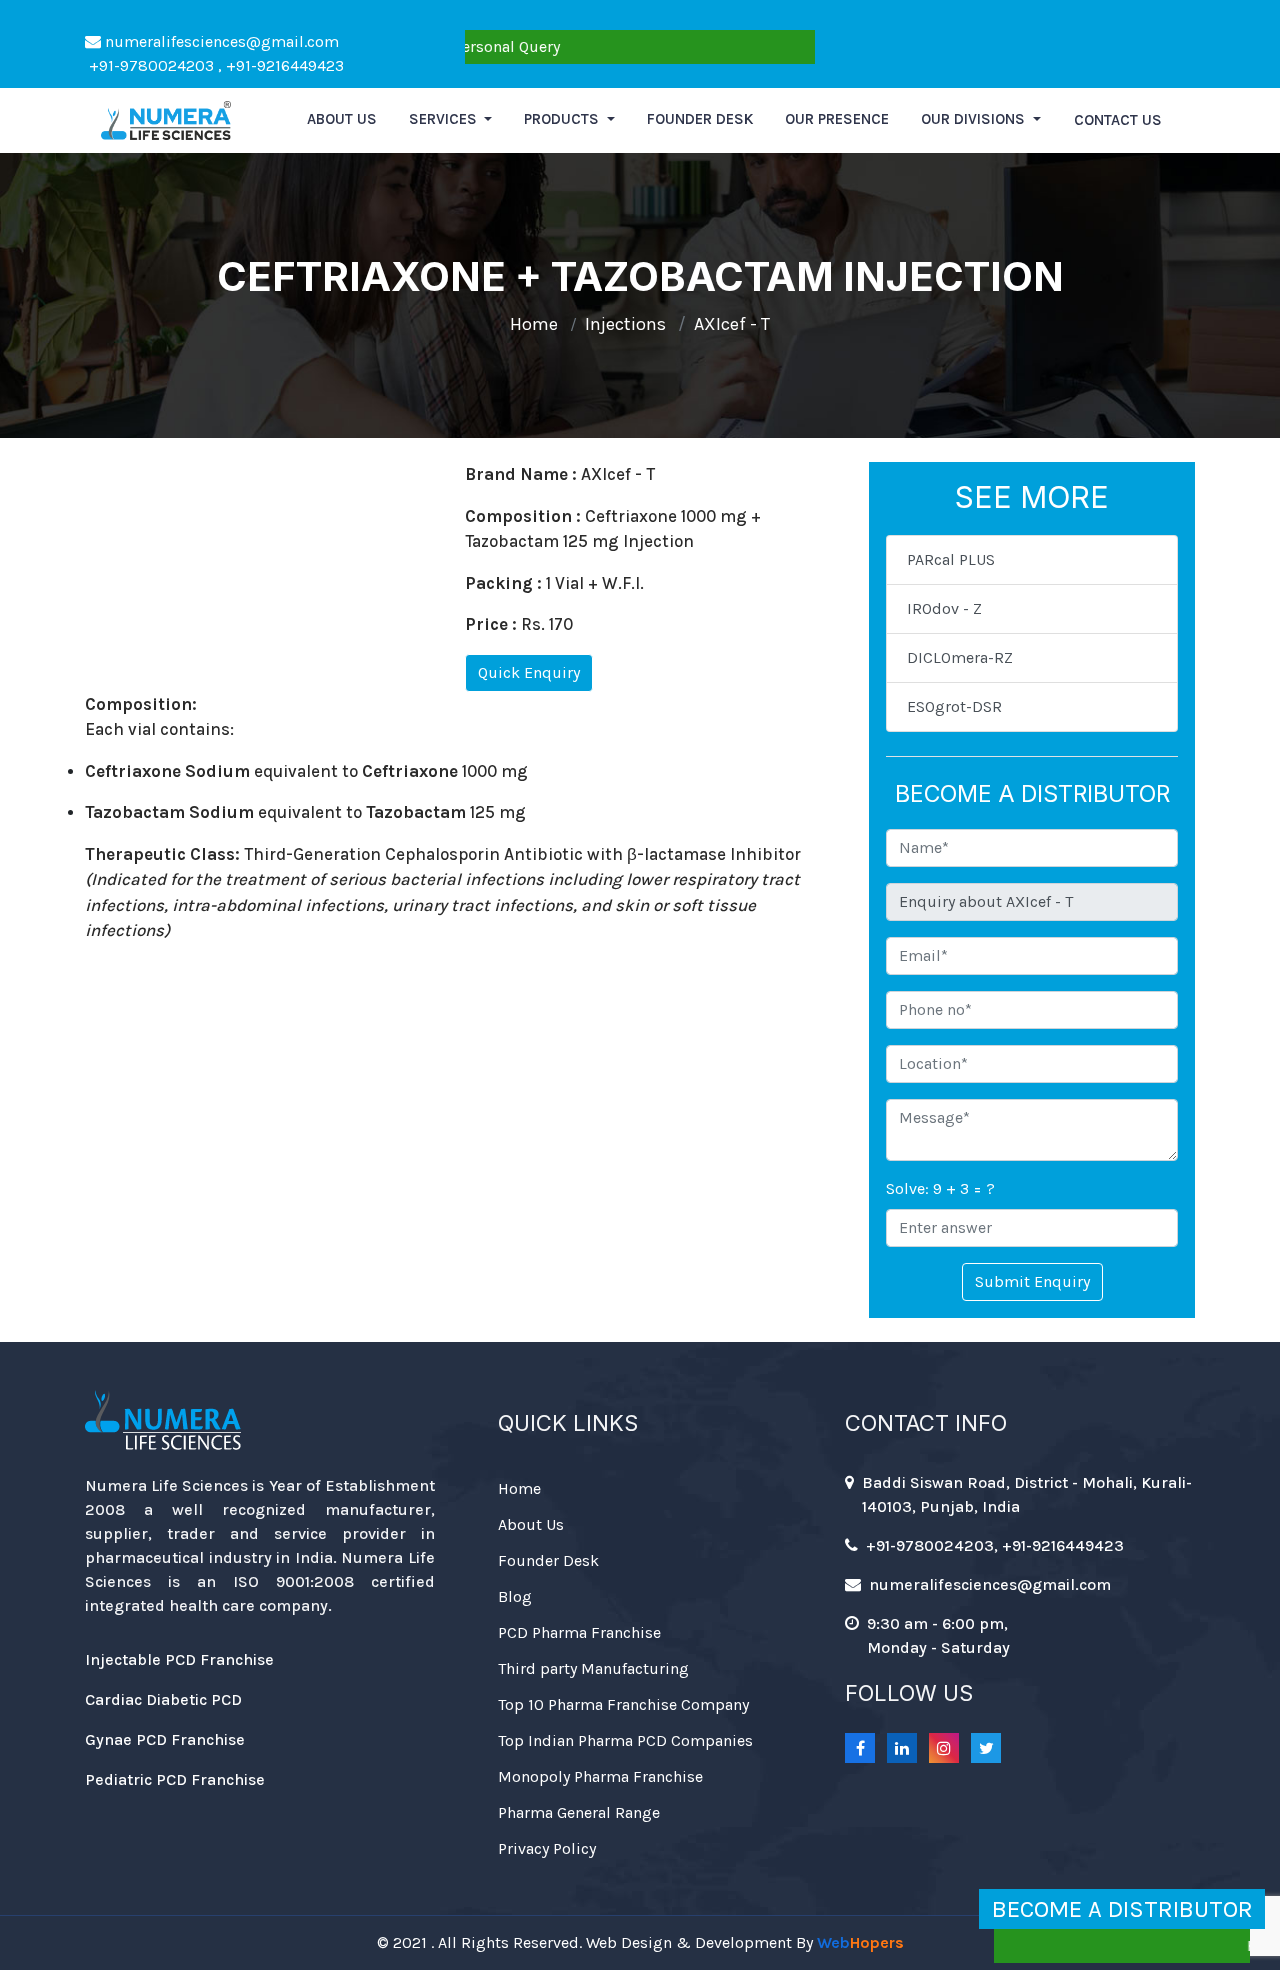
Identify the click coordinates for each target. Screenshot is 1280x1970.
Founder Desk (700, 119)
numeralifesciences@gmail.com (220, 41)
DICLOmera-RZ (960, 657)
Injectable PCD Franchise (179, 1659)
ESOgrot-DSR (954, 706)
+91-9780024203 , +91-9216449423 (214, 65)
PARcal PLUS (951, 559)
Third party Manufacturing (593, 1668)
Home (534, 324)
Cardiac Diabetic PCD (163, 1699)
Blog (515, 1596)
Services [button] (445, 119)
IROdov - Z (944, 608)
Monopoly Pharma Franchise (600, 1776)
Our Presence (837, 119)
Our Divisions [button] (975, 119)
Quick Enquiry (529, 672)
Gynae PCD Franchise (165, 1739)
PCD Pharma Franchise (579, 1632)
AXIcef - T (732, 324)
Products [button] (563, 119)
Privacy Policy (547, 1848)
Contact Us (1118, 120)
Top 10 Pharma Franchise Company (623, 1704)
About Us (531, 1524)
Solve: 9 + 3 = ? (940, 1188)
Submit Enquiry (1032, 1281)
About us (342, 119)
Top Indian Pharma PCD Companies (625, 1740)
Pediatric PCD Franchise (175, 1779)
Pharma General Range (579, 1812)
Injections (625, 324)
